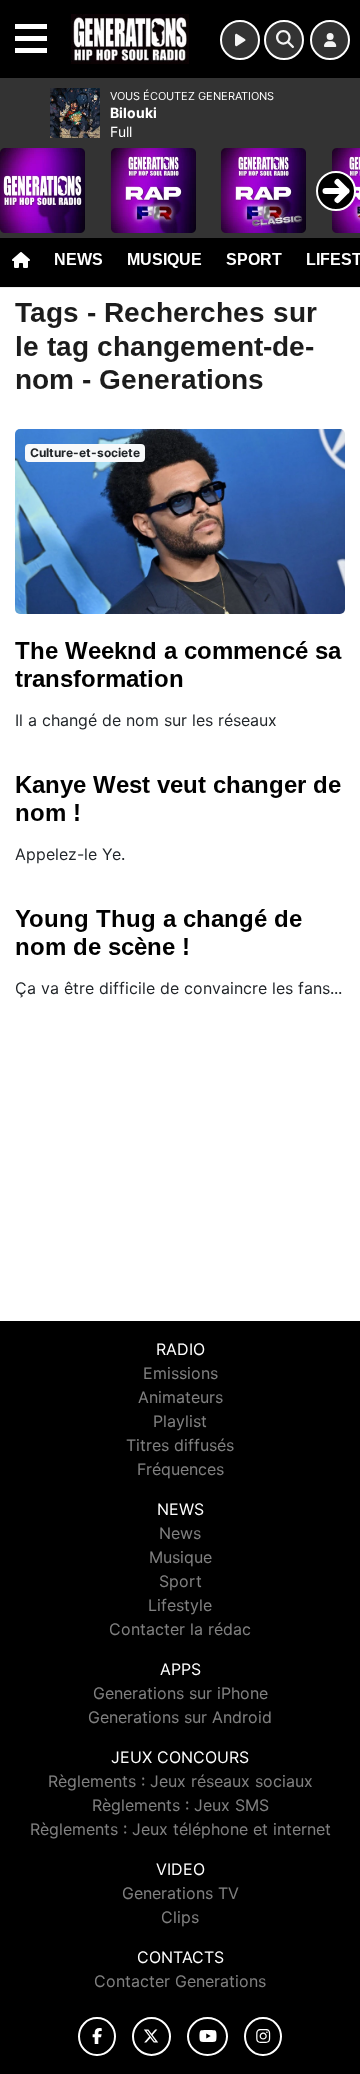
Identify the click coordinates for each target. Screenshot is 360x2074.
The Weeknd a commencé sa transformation (178, 664)
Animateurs (180, 1397)
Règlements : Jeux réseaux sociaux (180, 1781)
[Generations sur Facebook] (97, 2036)
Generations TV (180, 1893)
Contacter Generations (180, 1981)
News (78, 259)
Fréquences (180, 1469)
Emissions (180, 1373)
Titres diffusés (180, 1445)
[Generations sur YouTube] (207, 2036)
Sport (254, 259)
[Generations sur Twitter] (151, 2036)
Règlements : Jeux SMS (180, 1805)
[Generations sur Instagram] (263, 2036)
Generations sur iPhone (180, 1693)
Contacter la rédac (180, 1629)
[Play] (26, 176)
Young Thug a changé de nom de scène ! (158, 932)
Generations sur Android (180, 1717)
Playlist (180, 1421)
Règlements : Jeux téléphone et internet (180, 1829)
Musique (164, 259)
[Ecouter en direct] (240, 40)
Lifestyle (180, 1605)
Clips (180, 1917)
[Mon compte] (330, 40)
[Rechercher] (284, 40)
